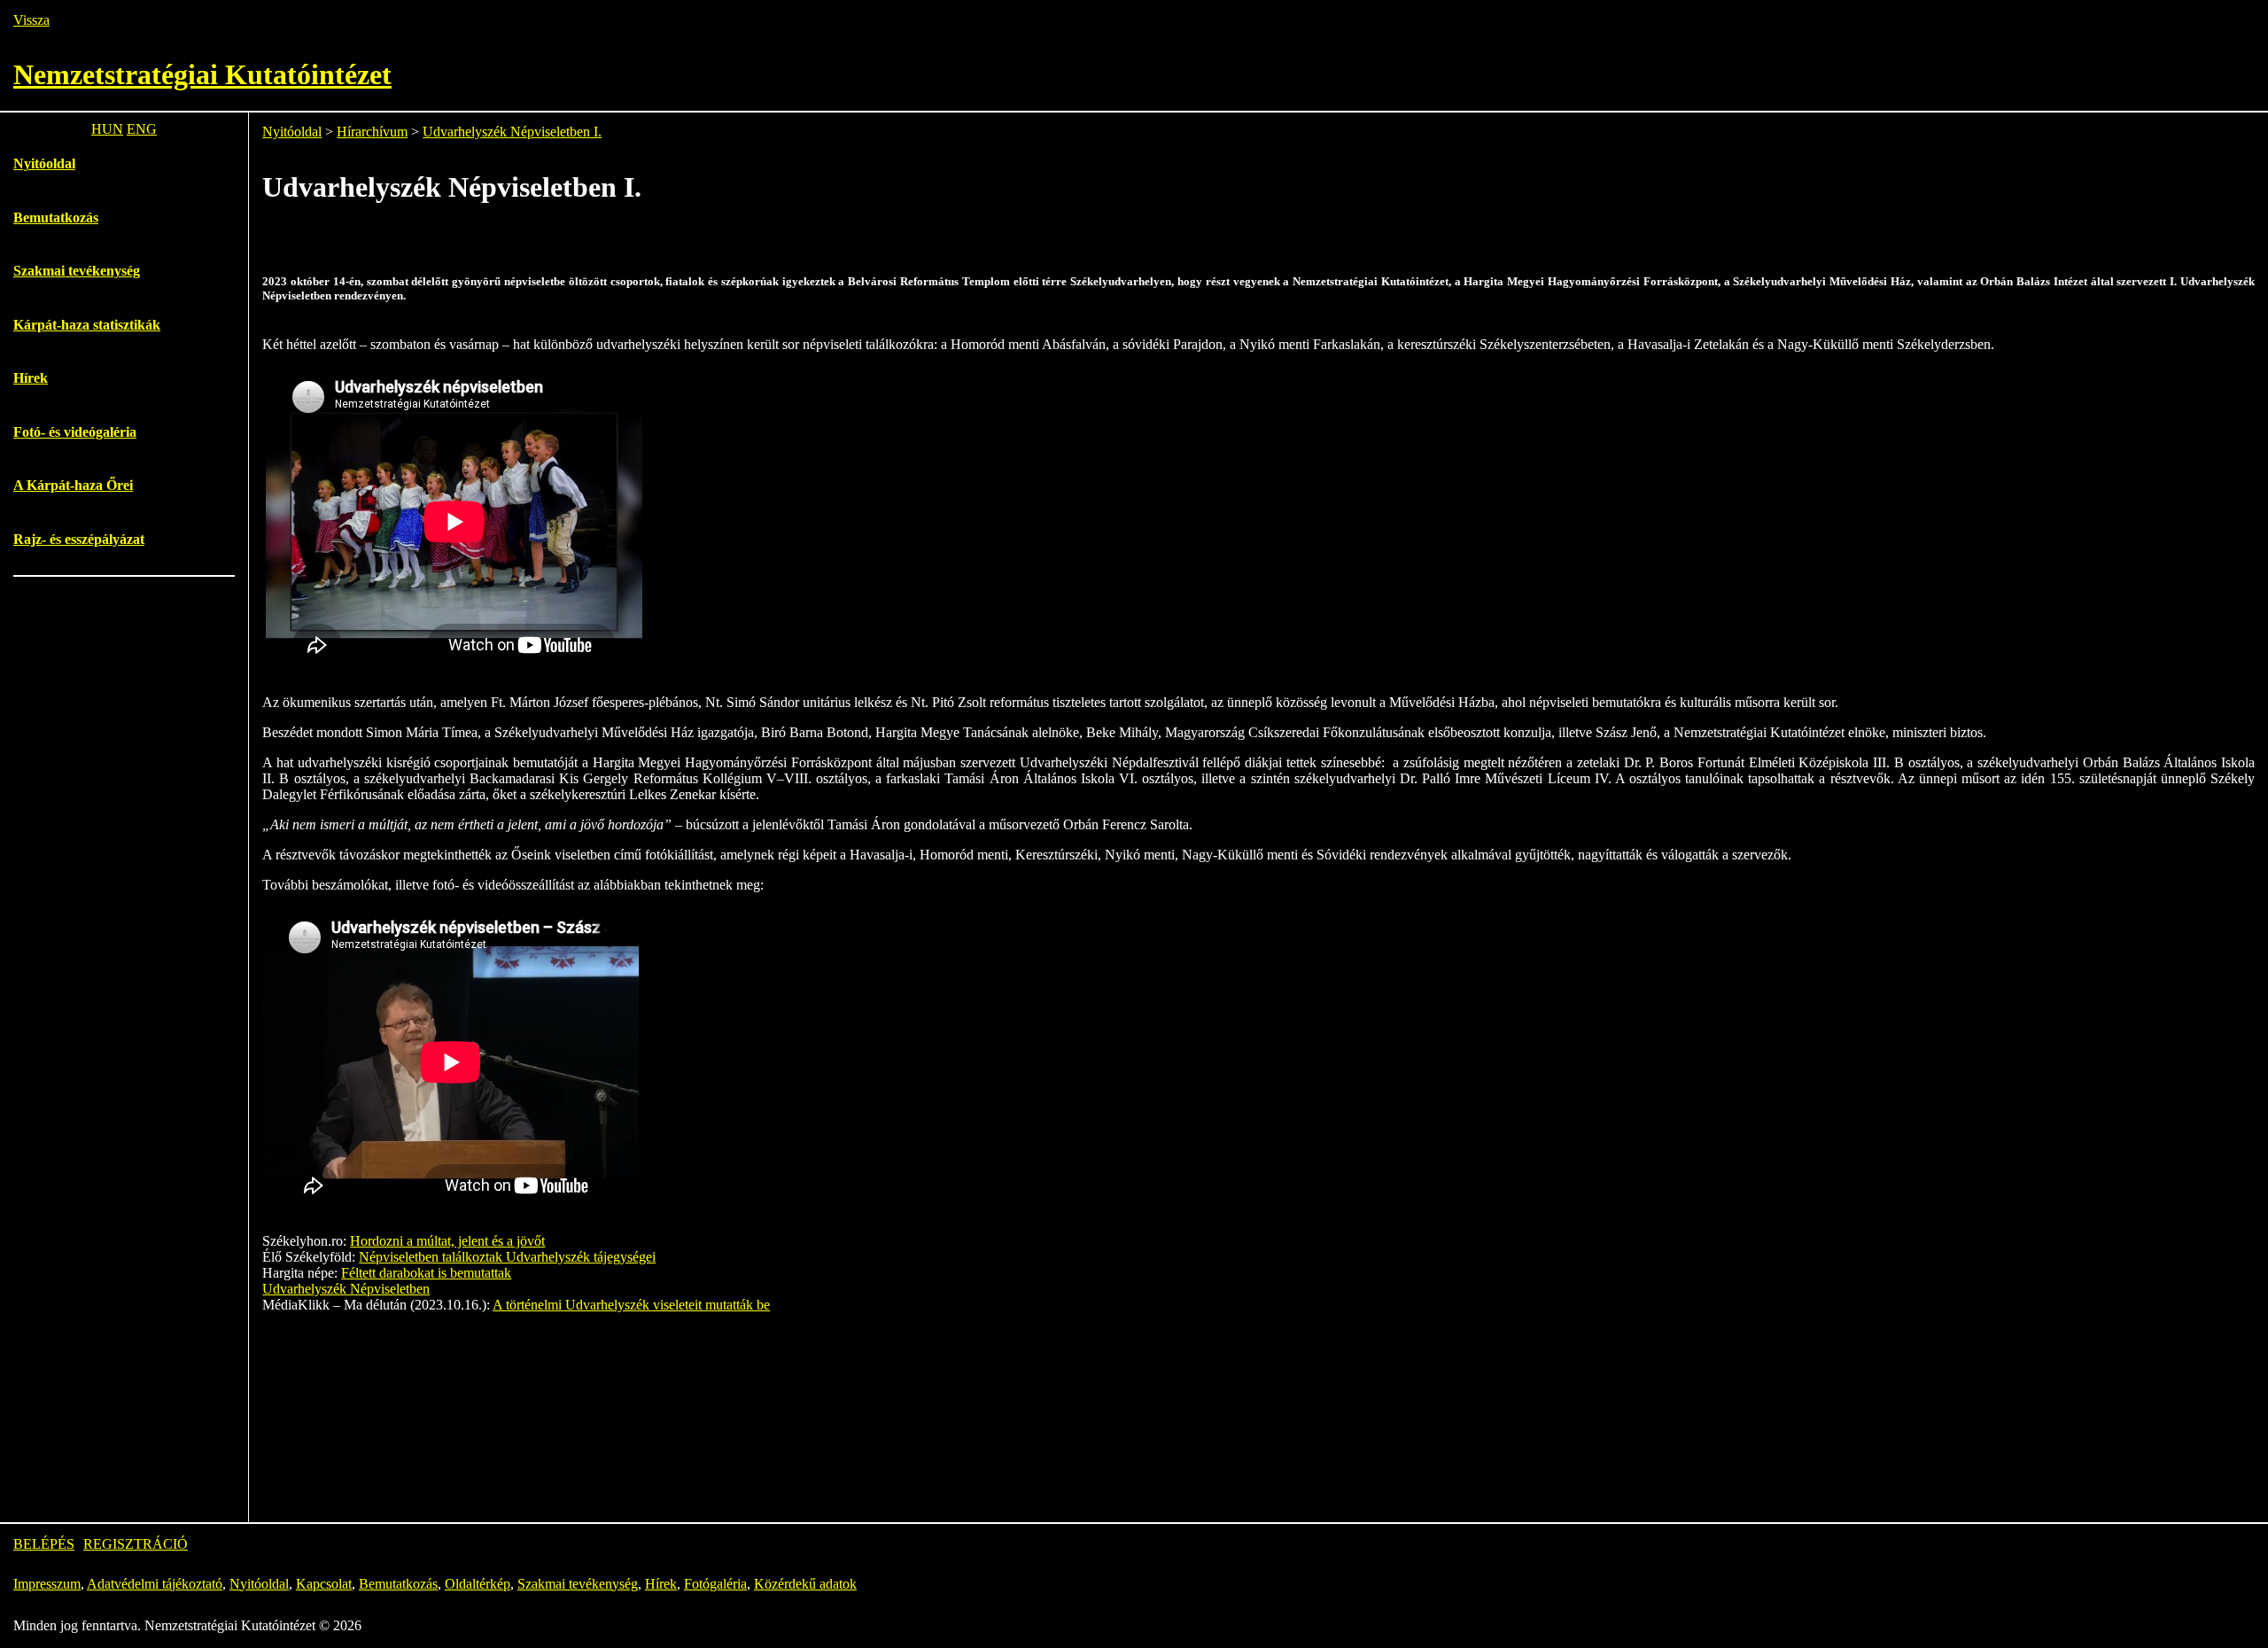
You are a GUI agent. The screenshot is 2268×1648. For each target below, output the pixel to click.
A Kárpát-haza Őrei (73, 485)
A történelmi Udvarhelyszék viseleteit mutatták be (631, 1305)
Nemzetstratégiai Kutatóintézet (202, 74)
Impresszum (47, 1584)
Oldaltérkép (478, 1584)
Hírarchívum (372, 132)
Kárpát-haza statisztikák (87, 325)
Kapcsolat (324, 1584)
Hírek (31, 378)
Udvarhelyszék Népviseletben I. (512, 132)
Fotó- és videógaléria (75, 432)
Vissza (31, 20)
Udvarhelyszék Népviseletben (346, 1289)
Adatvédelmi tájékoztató (155, 1584)
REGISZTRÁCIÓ (136, 1544)
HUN (107, 129)
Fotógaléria (715, 1584)
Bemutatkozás (56, 218)
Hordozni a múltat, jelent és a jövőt (447, 1241)
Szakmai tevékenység (77, 271)
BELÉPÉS (44, 1544)
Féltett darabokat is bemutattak (426, 1273)
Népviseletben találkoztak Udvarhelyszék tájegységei (507, 1257)
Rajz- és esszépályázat (79, 539)
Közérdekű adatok (805, 1584)
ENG (142, 129)
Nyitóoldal (44, 163)
